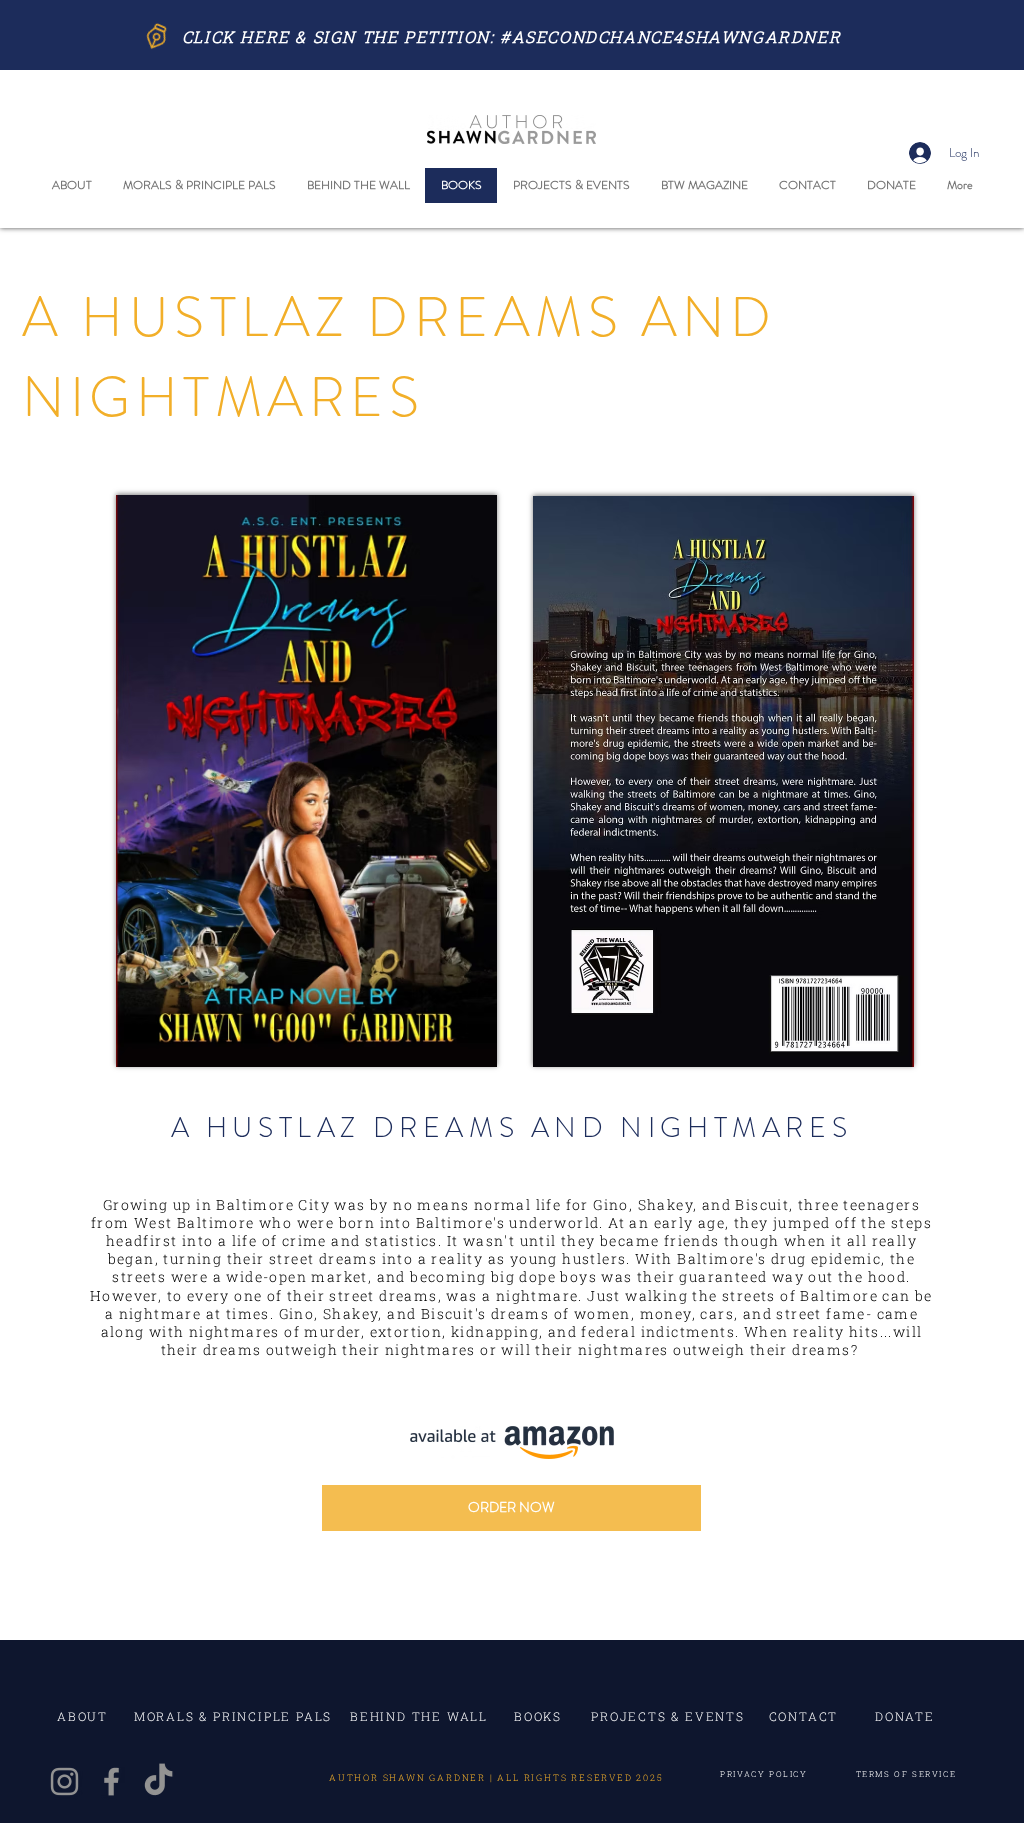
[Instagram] (64, 1781)
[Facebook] (111, 1781)
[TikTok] (158, 1781)
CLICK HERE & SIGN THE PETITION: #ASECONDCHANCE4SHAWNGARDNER (511, 36)
